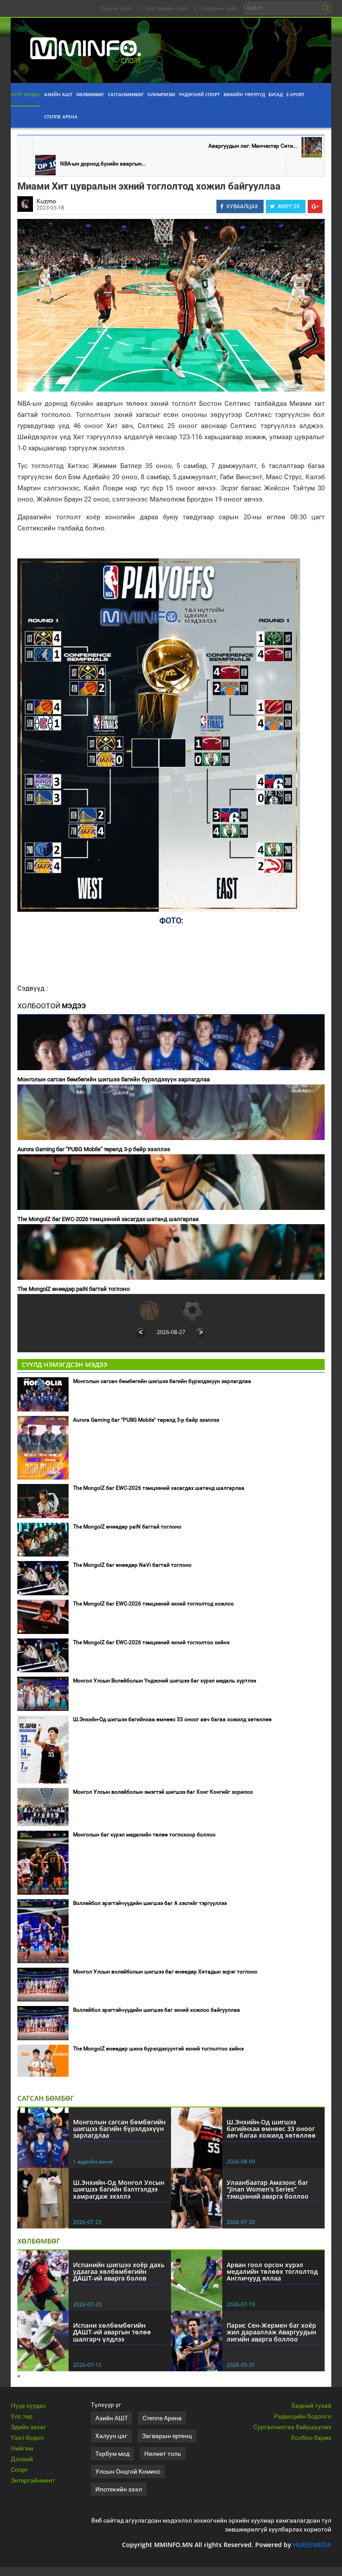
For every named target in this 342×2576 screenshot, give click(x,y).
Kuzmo (46, 201)
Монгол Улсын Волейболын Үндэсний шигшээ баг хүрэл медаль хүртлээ (165, 1681)
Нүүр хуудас (26, 94)
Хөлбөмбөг (90, 94)
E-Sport (295, 94)
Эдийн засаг (28, 2427)
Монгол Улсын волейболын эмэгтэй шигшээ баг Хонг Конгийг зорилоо (163, 1792)
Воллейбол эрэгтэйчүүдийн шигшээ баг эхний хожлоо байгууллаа (157, 2010)
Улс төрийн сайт (167, 8)
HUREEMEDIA (312, 2545)
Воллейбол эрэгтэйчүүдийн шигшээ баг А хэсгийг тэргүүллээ (150, 1903)
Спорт (19, 2470)
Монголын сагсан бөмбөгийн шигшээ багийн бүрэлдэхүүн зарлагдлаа (114, 1079)
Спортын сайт (220, 8)
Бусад (276, 94)
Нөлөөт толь (163, 2454)
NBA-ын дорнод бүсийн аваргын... (103, 164)
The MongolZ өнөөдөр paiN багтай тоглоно (73, 1289)
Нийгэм (22, 2448)
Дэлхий (22, 2459)
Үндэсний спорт (199, 94)
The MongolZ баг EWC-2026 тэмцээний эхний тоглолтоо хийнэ (151, 1642)
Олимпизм (161, 94)
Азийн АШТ (58, 94)
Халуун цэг (111, 2436)
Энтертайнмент (33, 2480)
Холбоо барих (311, 2438)
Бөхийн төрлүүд (244, 94)
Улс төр (22, 2416)
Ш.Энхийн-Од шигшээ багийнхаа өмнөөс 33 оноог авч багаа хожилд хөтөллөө (172, 1719)
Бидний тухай (311, 2406)
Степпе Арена (61, 117)
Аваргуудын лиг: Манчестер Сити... (253, 146)
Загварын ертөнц (167, 2436)
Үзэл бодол (27, 2438)
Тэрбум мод (112, 2454)
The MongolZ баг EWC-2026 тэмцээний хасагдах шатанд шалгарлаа (108, 1219)
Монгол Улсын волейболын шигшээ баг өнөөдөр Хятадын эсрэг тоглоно (165, 1972)
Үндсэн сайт (116, 8)
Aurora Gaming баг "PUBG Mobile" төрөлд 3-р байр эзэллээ (94, 1149)
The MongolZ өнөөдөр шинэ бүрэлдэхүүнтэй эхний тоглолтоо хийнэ (158, 2049)
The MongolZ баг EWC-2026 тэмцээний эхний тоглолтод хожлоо (153, 1604)
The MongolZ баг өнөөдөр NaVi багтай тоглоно (132, 1565)
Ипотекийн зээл (119, 2489)
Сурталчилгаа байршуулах (292, 2427)
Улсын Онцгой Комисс (128, 2471)
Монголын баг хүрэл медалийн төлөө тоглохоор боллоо (144, 1835)
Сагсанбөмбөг (126, 94)
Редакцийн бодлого (303, 2416)
